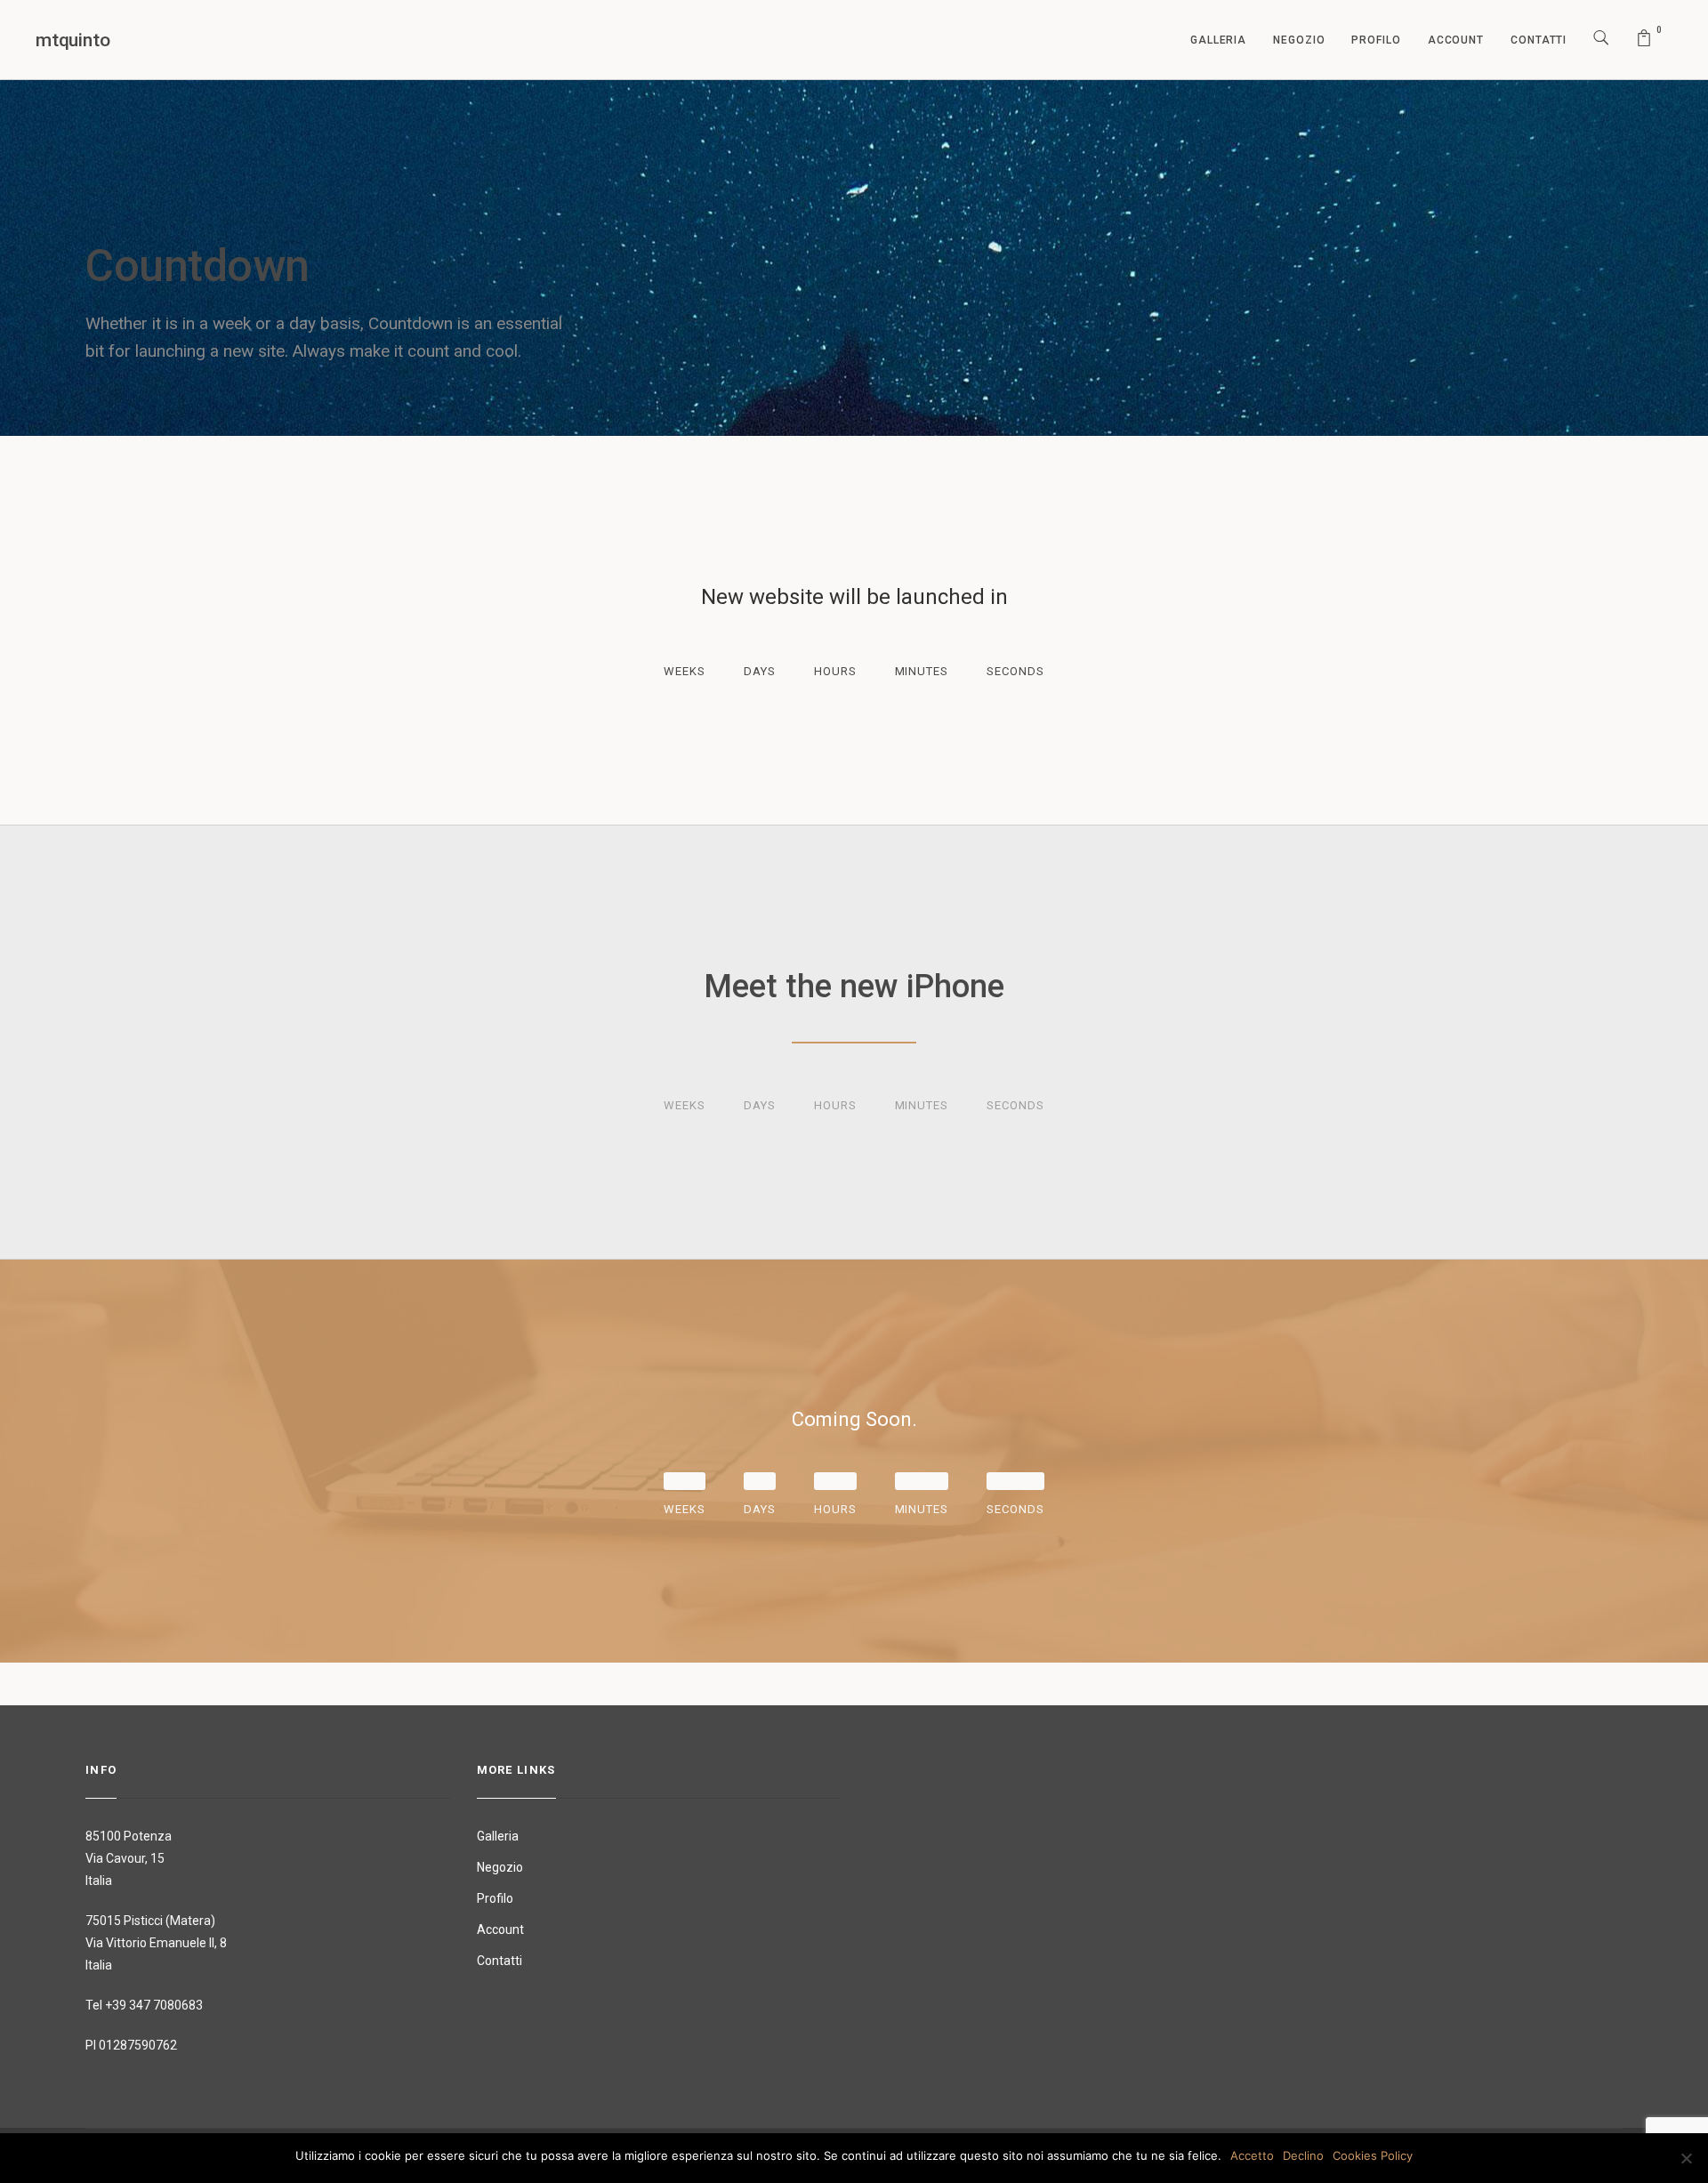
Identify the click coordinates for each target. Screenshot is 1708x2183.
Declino (1303, 2155)
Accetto (1252, 2155)
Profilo (1376, 40)
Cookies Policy (1373, 2155)
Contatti (1539, 40)
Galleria (1218, 40)
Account (1456, 40)
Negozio (1299, 40)
